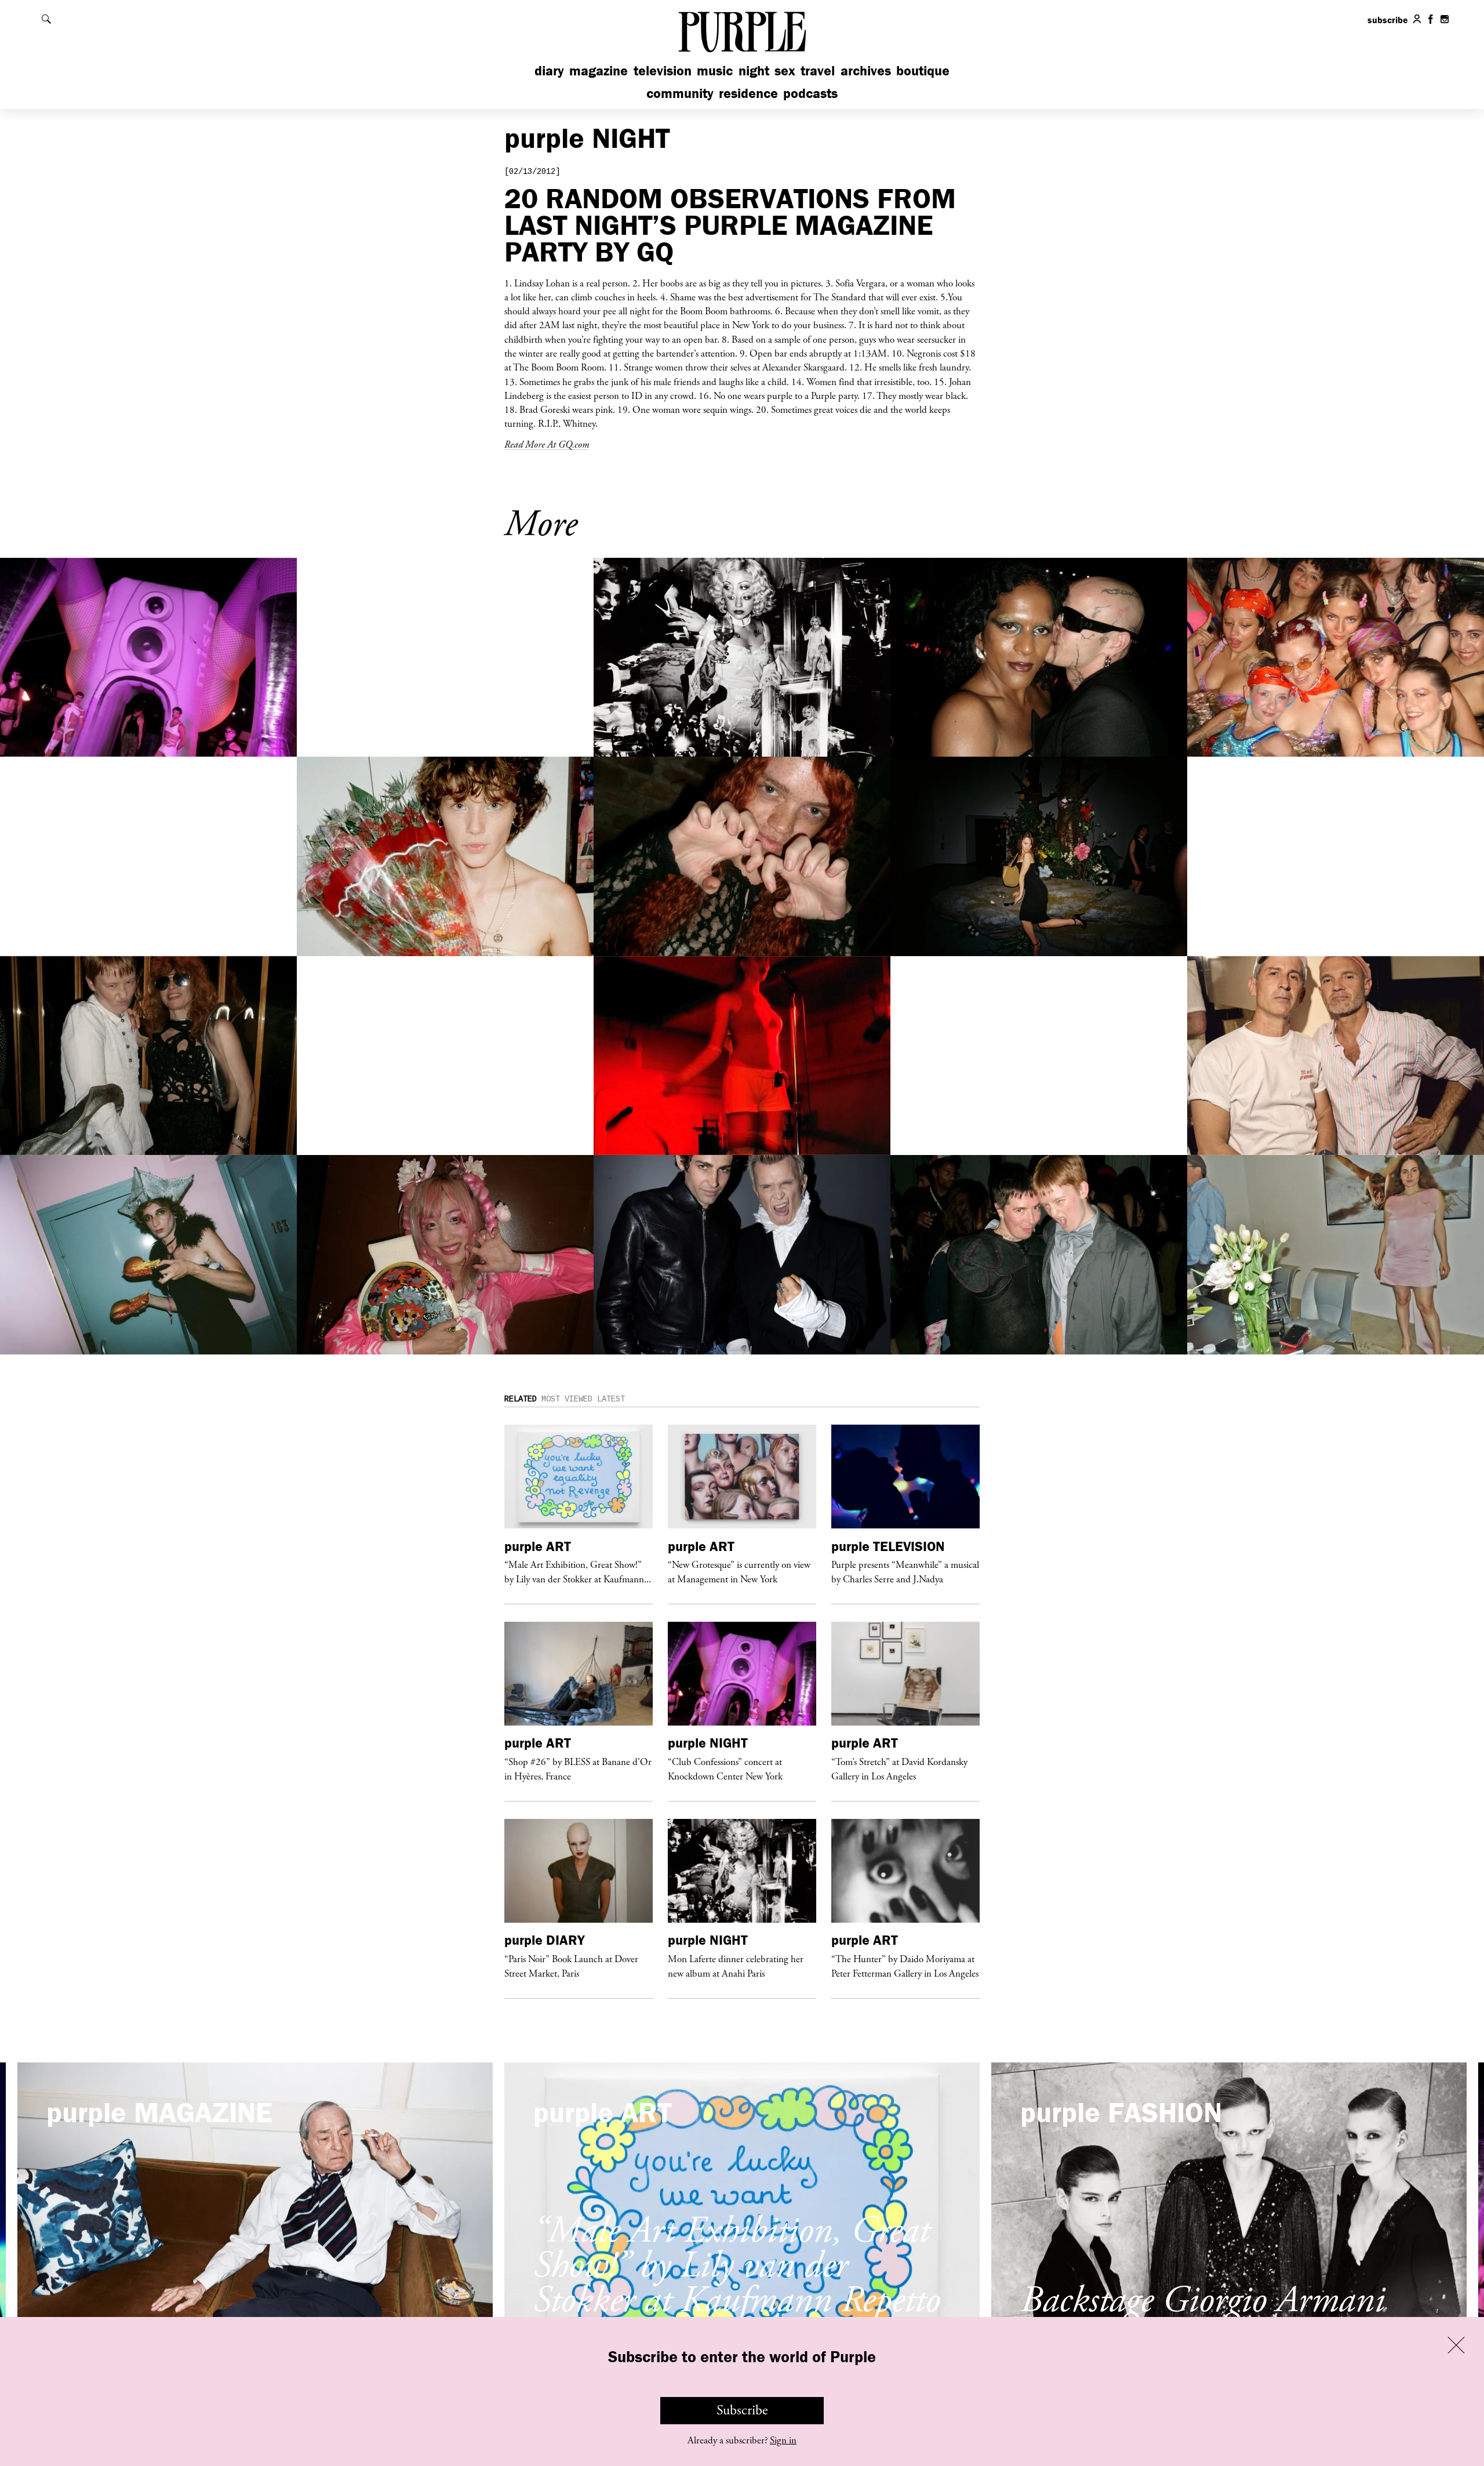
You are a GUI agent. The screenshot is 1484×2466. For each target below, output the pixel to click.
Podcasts (810, 93)
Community (680, 93)
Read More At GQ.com (547, 444)
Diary (549, 70)
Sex (785, 70)
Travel (818, 70)
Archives (866, 70)
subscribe (1388, 20)
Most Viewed (567, 1399)
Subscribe (742, 2410)
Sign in (783, 2440)
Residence (748, 93)
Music (715, 70)
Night (754, 70)
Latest (611, 1399)
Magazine (599, 70)
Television (663, 70)
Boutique (923, 70)
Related (521, 1399)
